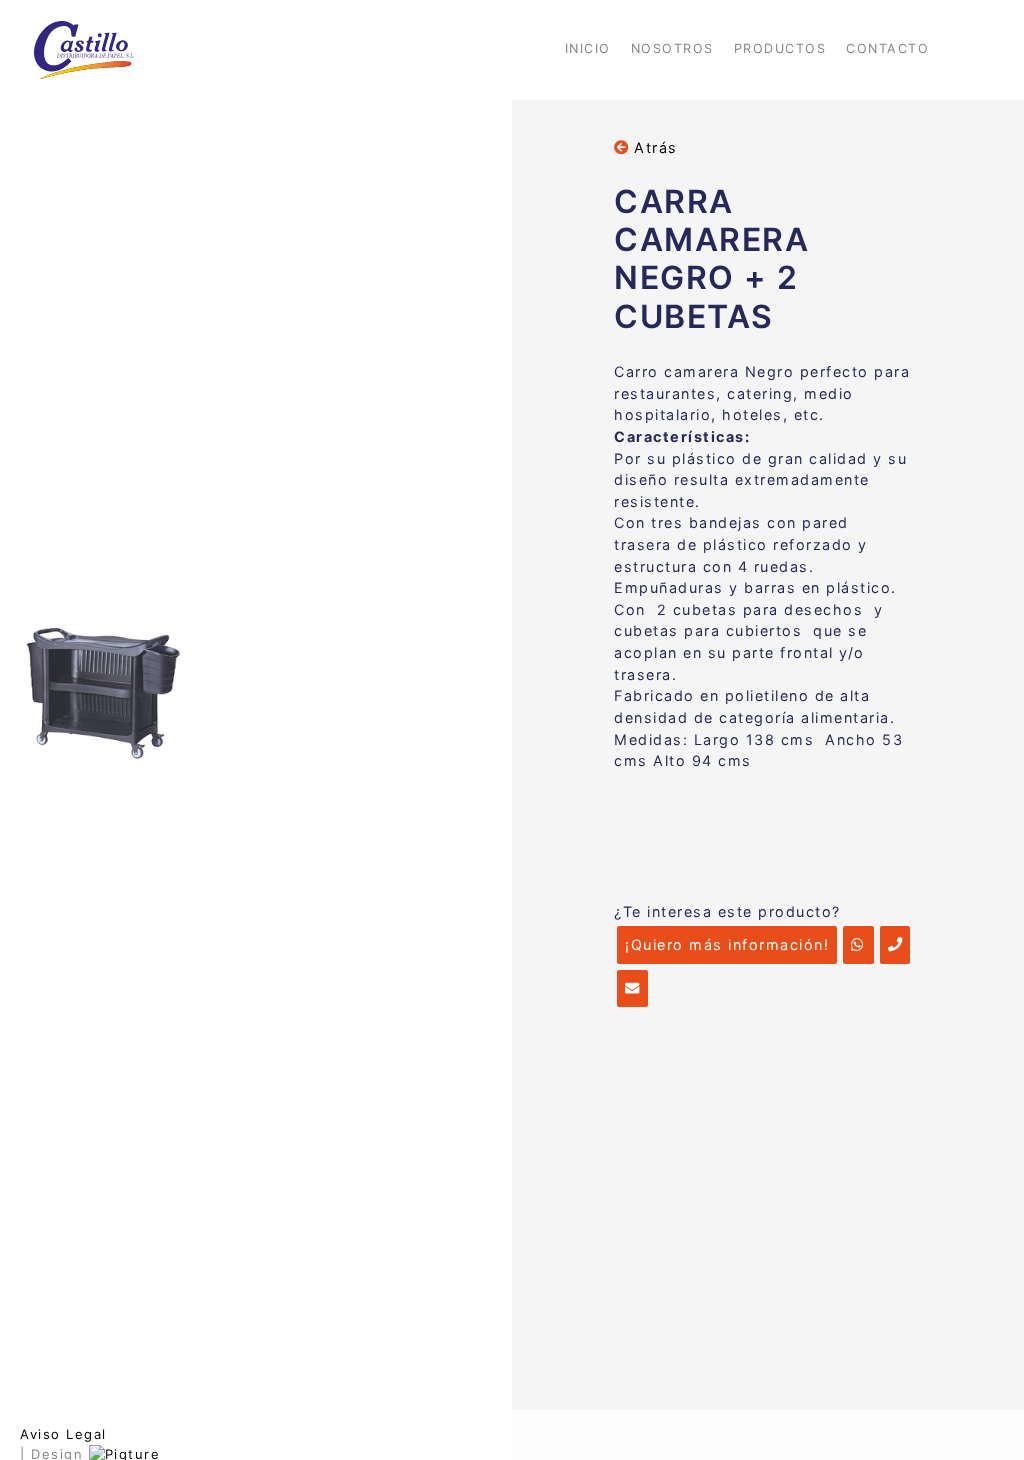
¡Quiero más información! (727, 944)
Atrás (653, 147)
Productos (780, 48)
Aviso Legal (63, 1434)
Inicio (588, 48)
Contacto (887, 48)
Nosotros (672, 48)
